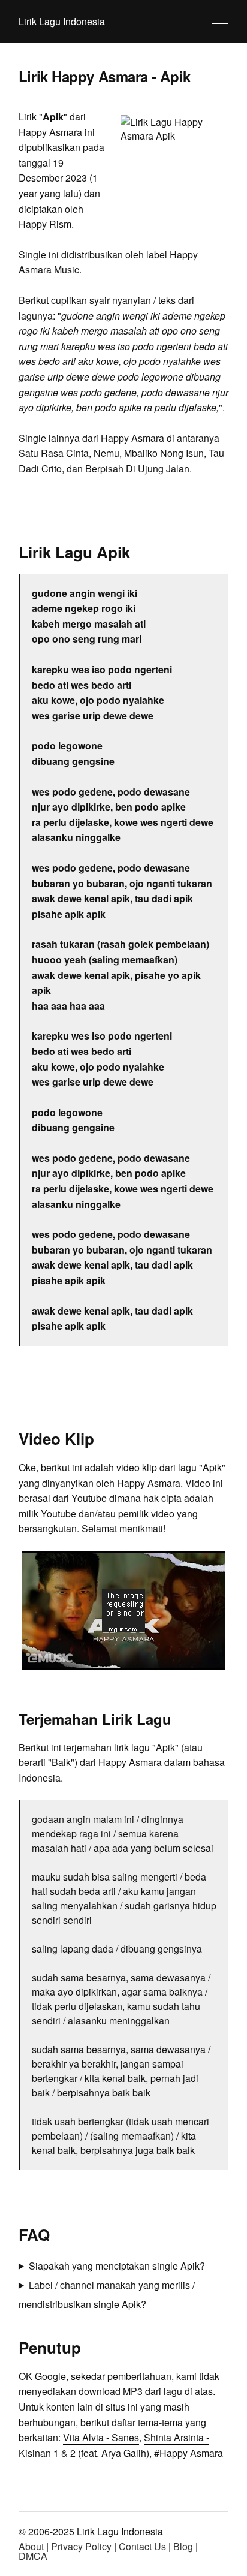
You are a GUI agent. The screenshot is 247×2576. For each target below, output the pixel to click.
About (31, 2546)
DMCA (33, 2556)
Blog (183, 2546)
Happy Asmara (191, 2453)
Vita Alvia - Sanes (101, 2437)
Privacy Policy (81, 2546)
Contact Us (142, 2546)
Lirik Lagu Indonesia (62, 21)
